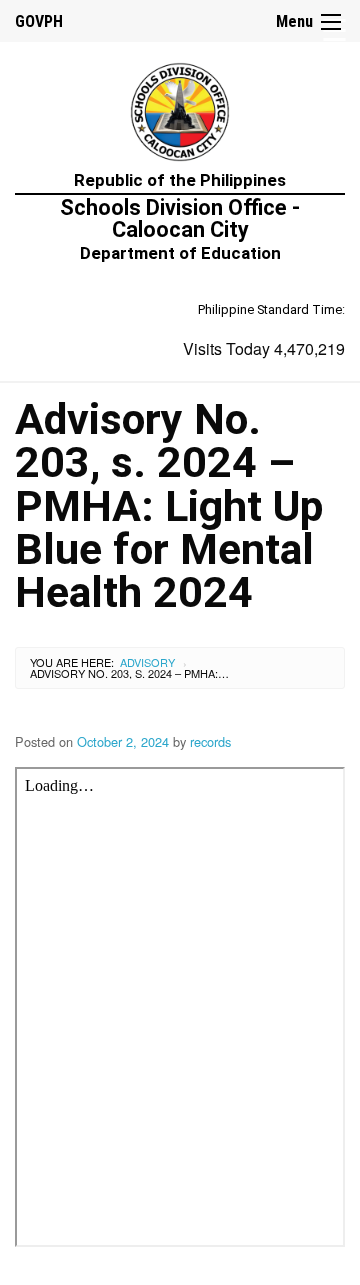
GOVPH (39, 21)
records (210, 741)
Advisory (147, 662)
